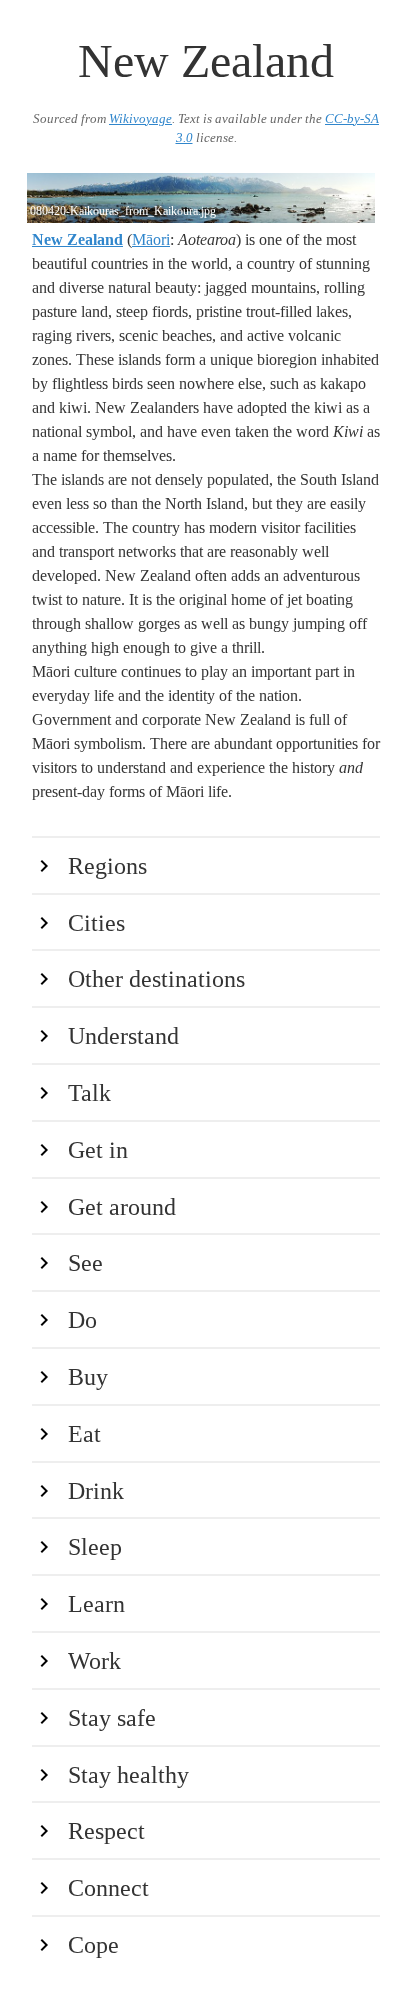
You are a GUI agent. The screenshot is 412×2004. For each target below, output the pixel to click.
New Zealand (77, 239)
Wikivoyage (140, 119)
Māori (151, 239)
